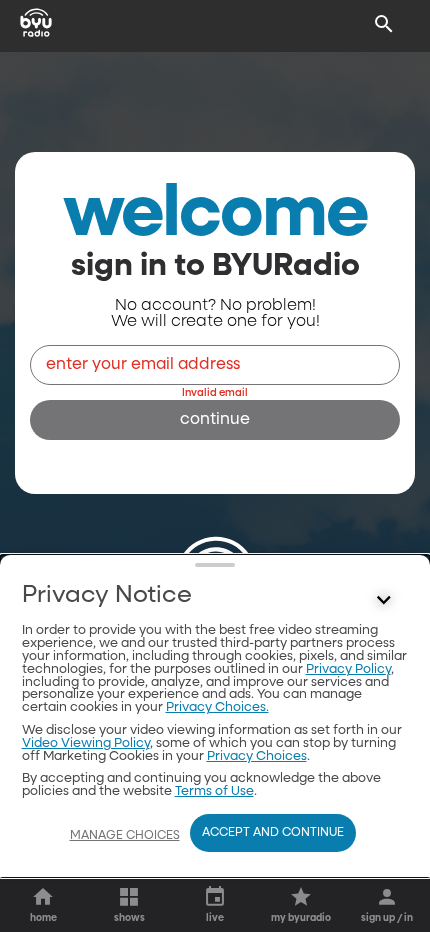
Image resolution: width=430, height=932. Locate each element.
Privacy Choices (257, 756)
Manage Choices (125, 836)
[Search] (384, 24)
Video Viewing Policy (86, 743)
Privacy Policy (348, 669)
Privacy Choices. (217, 707)
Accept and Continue (273, 833)
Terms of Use (214, 791)
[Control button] (384, 600)
